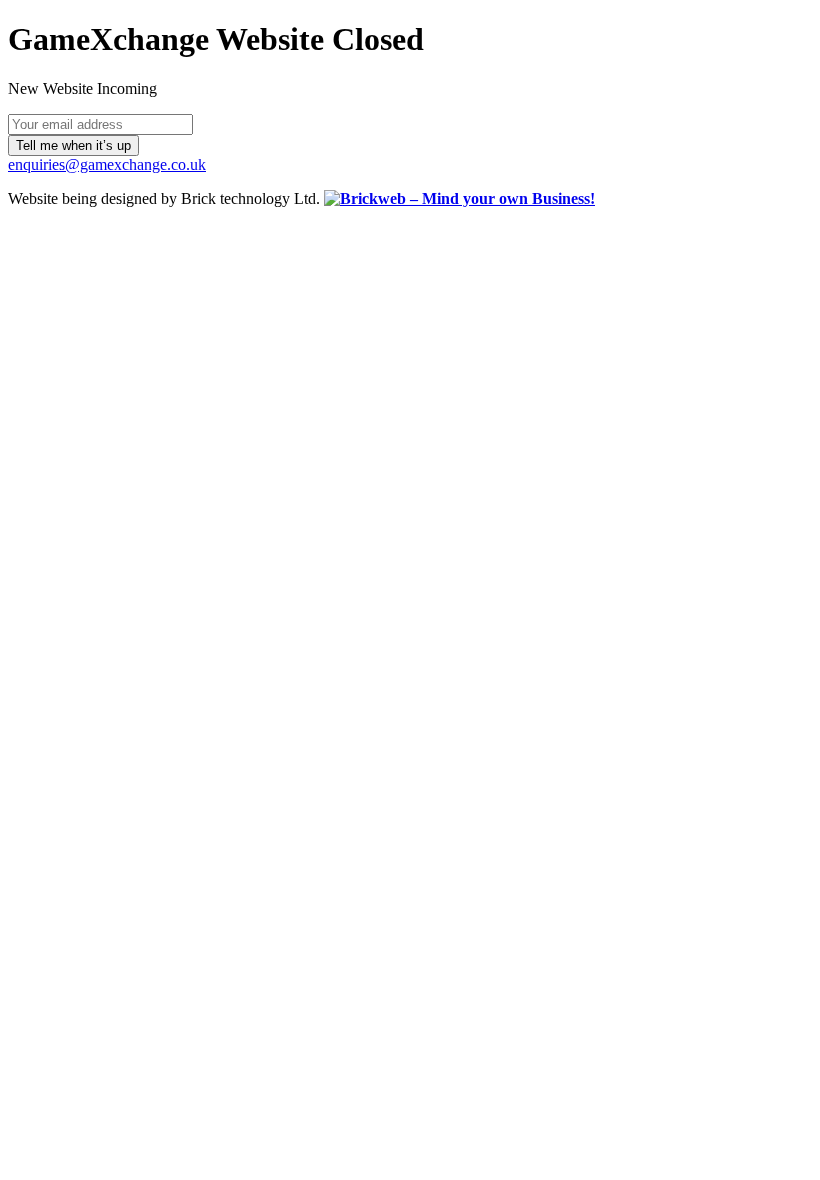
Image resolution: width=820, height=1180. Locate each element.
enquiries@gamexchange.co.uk (107, 164)
